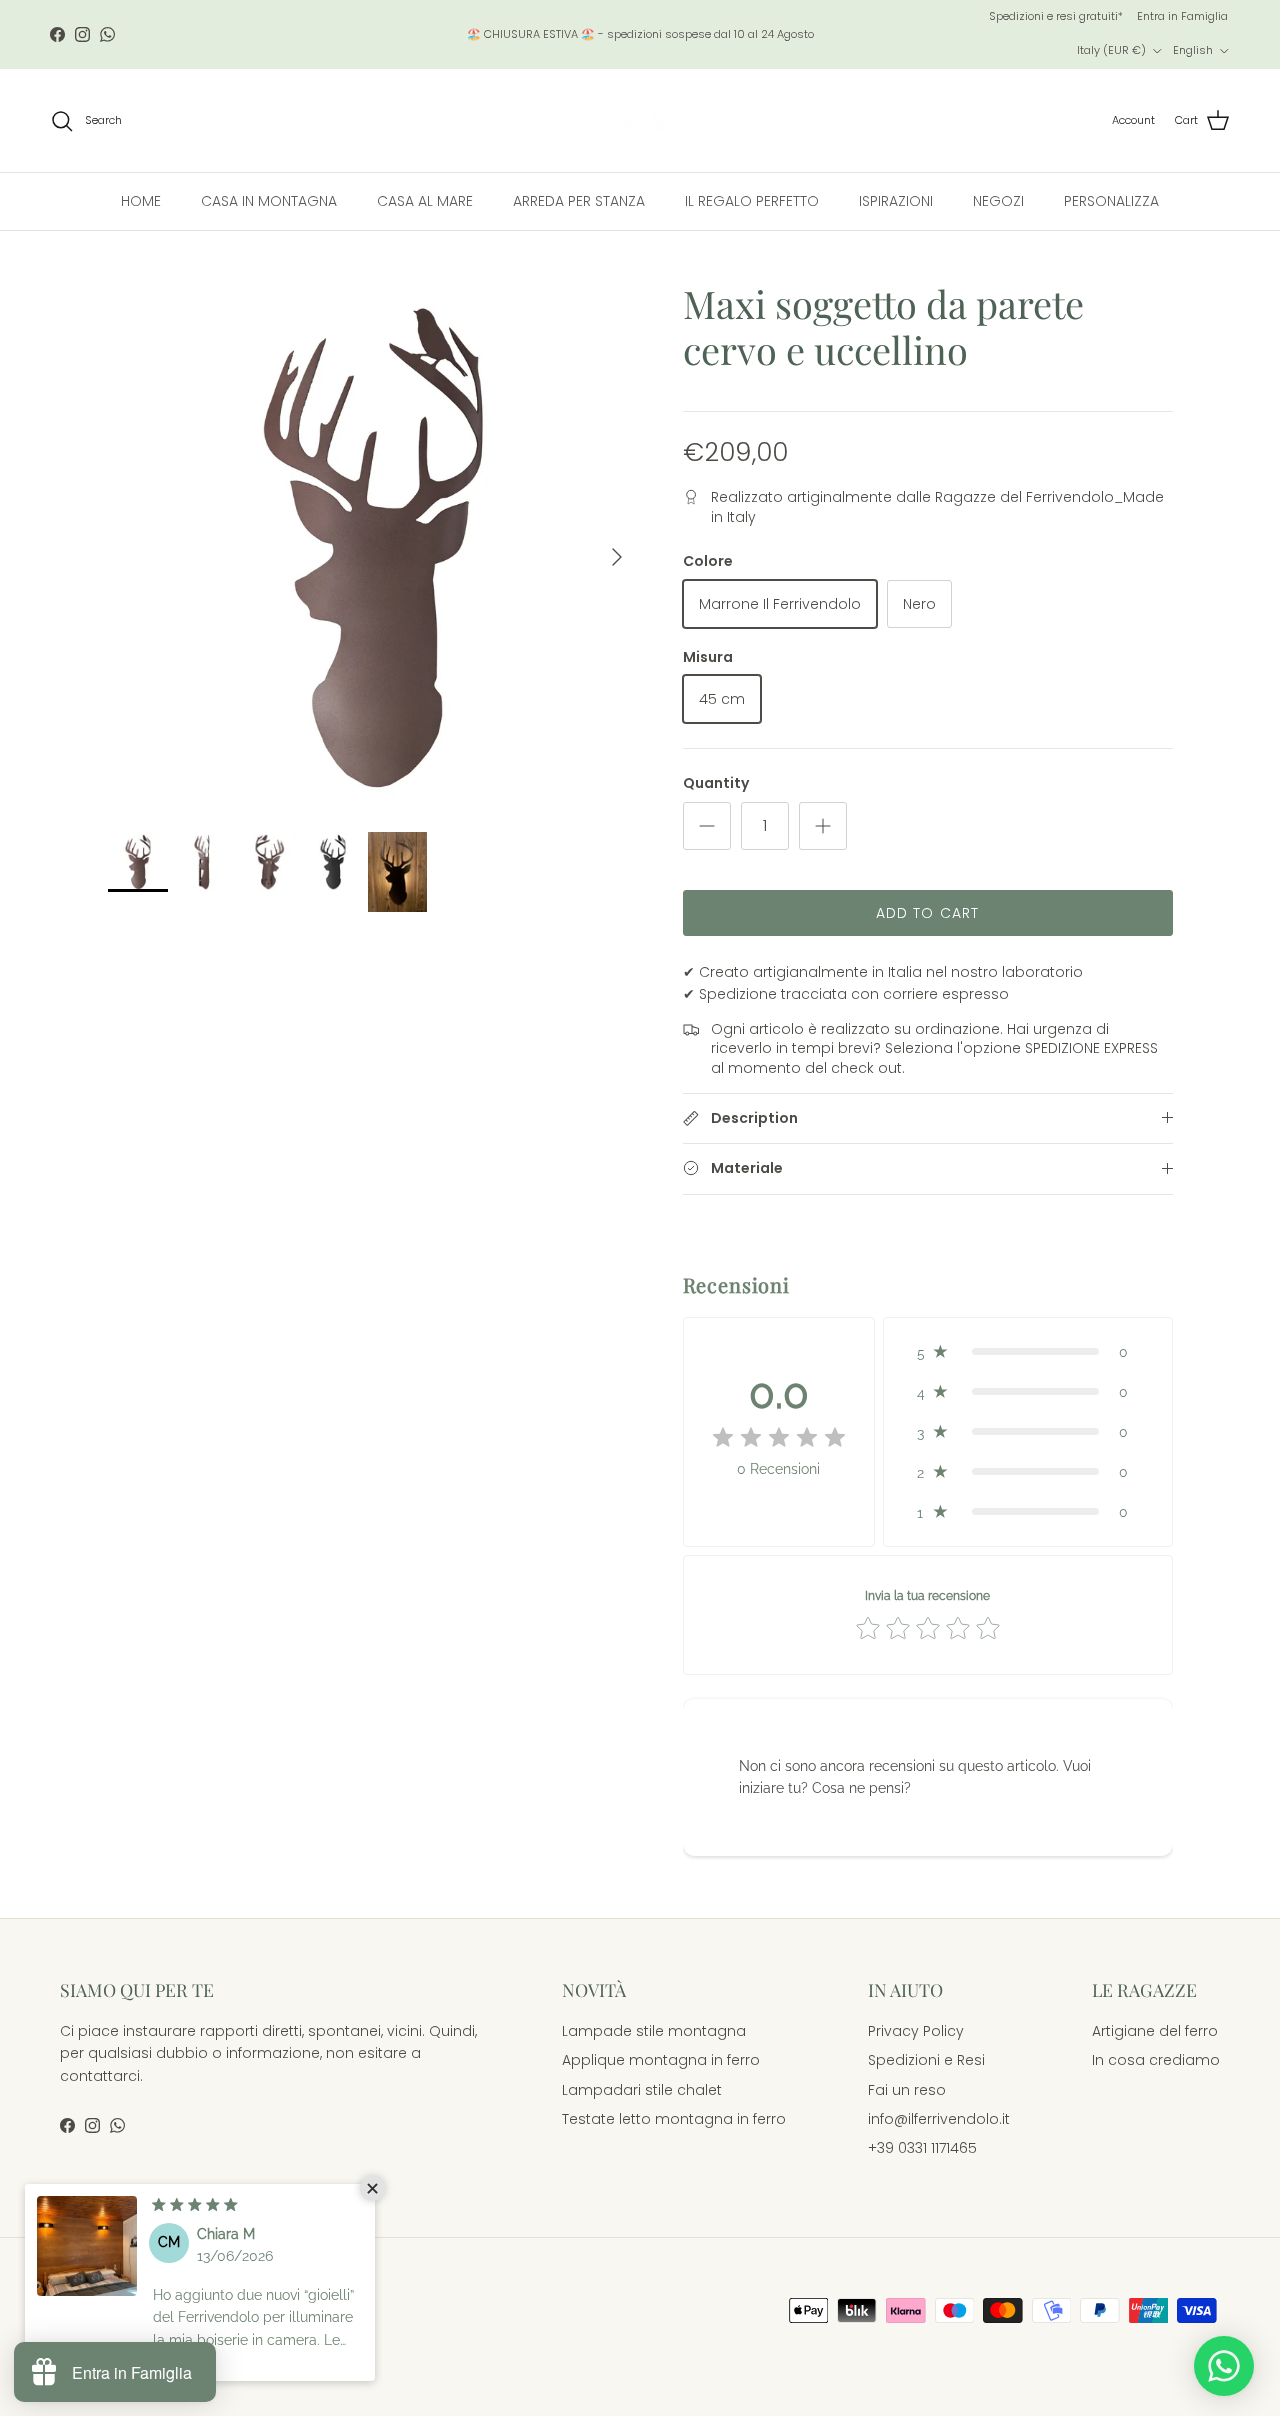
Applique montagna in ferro (661, 2060)
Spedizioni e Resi (926, 2060)
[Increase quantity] (823, 826)
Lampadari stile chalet (642, 2090)
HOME (141, 201)
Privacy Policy (916, 2031)
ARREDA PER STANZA (579, 201)
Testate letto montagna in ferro (674, 2119)
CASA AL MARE (425, 201)
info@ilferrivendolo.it (939, 2119)
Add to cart (927, 913)
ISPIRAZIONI (896, 201)
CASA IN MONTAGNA (269, 201)
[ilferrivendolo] (640, 120)
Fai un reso (907, 2090)
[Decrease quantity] (707, 826)
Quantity (716, 783)
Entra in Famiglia (1182, 16)
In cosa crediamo (1156, 2060)
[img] (779, 1438)
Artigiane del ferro (1155, 2031)
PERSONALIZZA (1111, 201)
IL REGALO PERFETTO (752, 201)
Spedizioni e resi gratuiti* (1056, 16)
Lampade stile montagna (654, 2031)
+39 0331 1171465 (922, 2148)
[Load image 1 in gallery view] (373, 546)
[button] (1027, 1352)
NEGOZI (998, 201)
